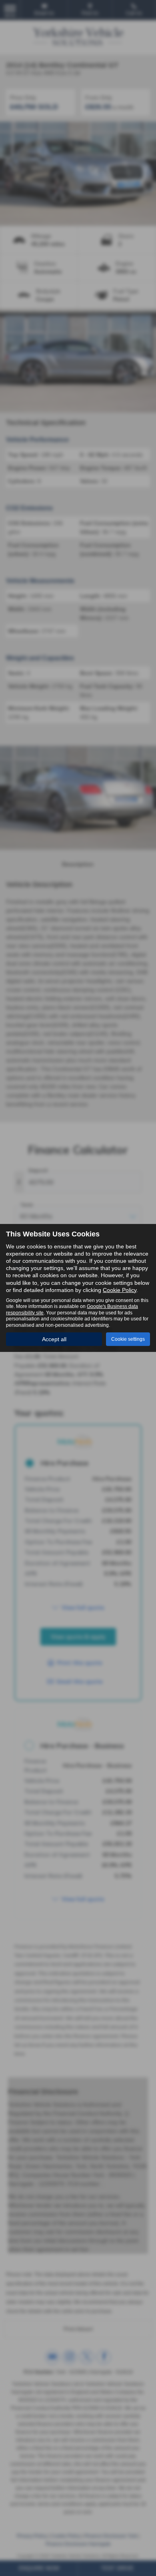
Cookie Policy (120, 1290)
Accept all (54, 1339)
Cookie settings (128, 1339)
